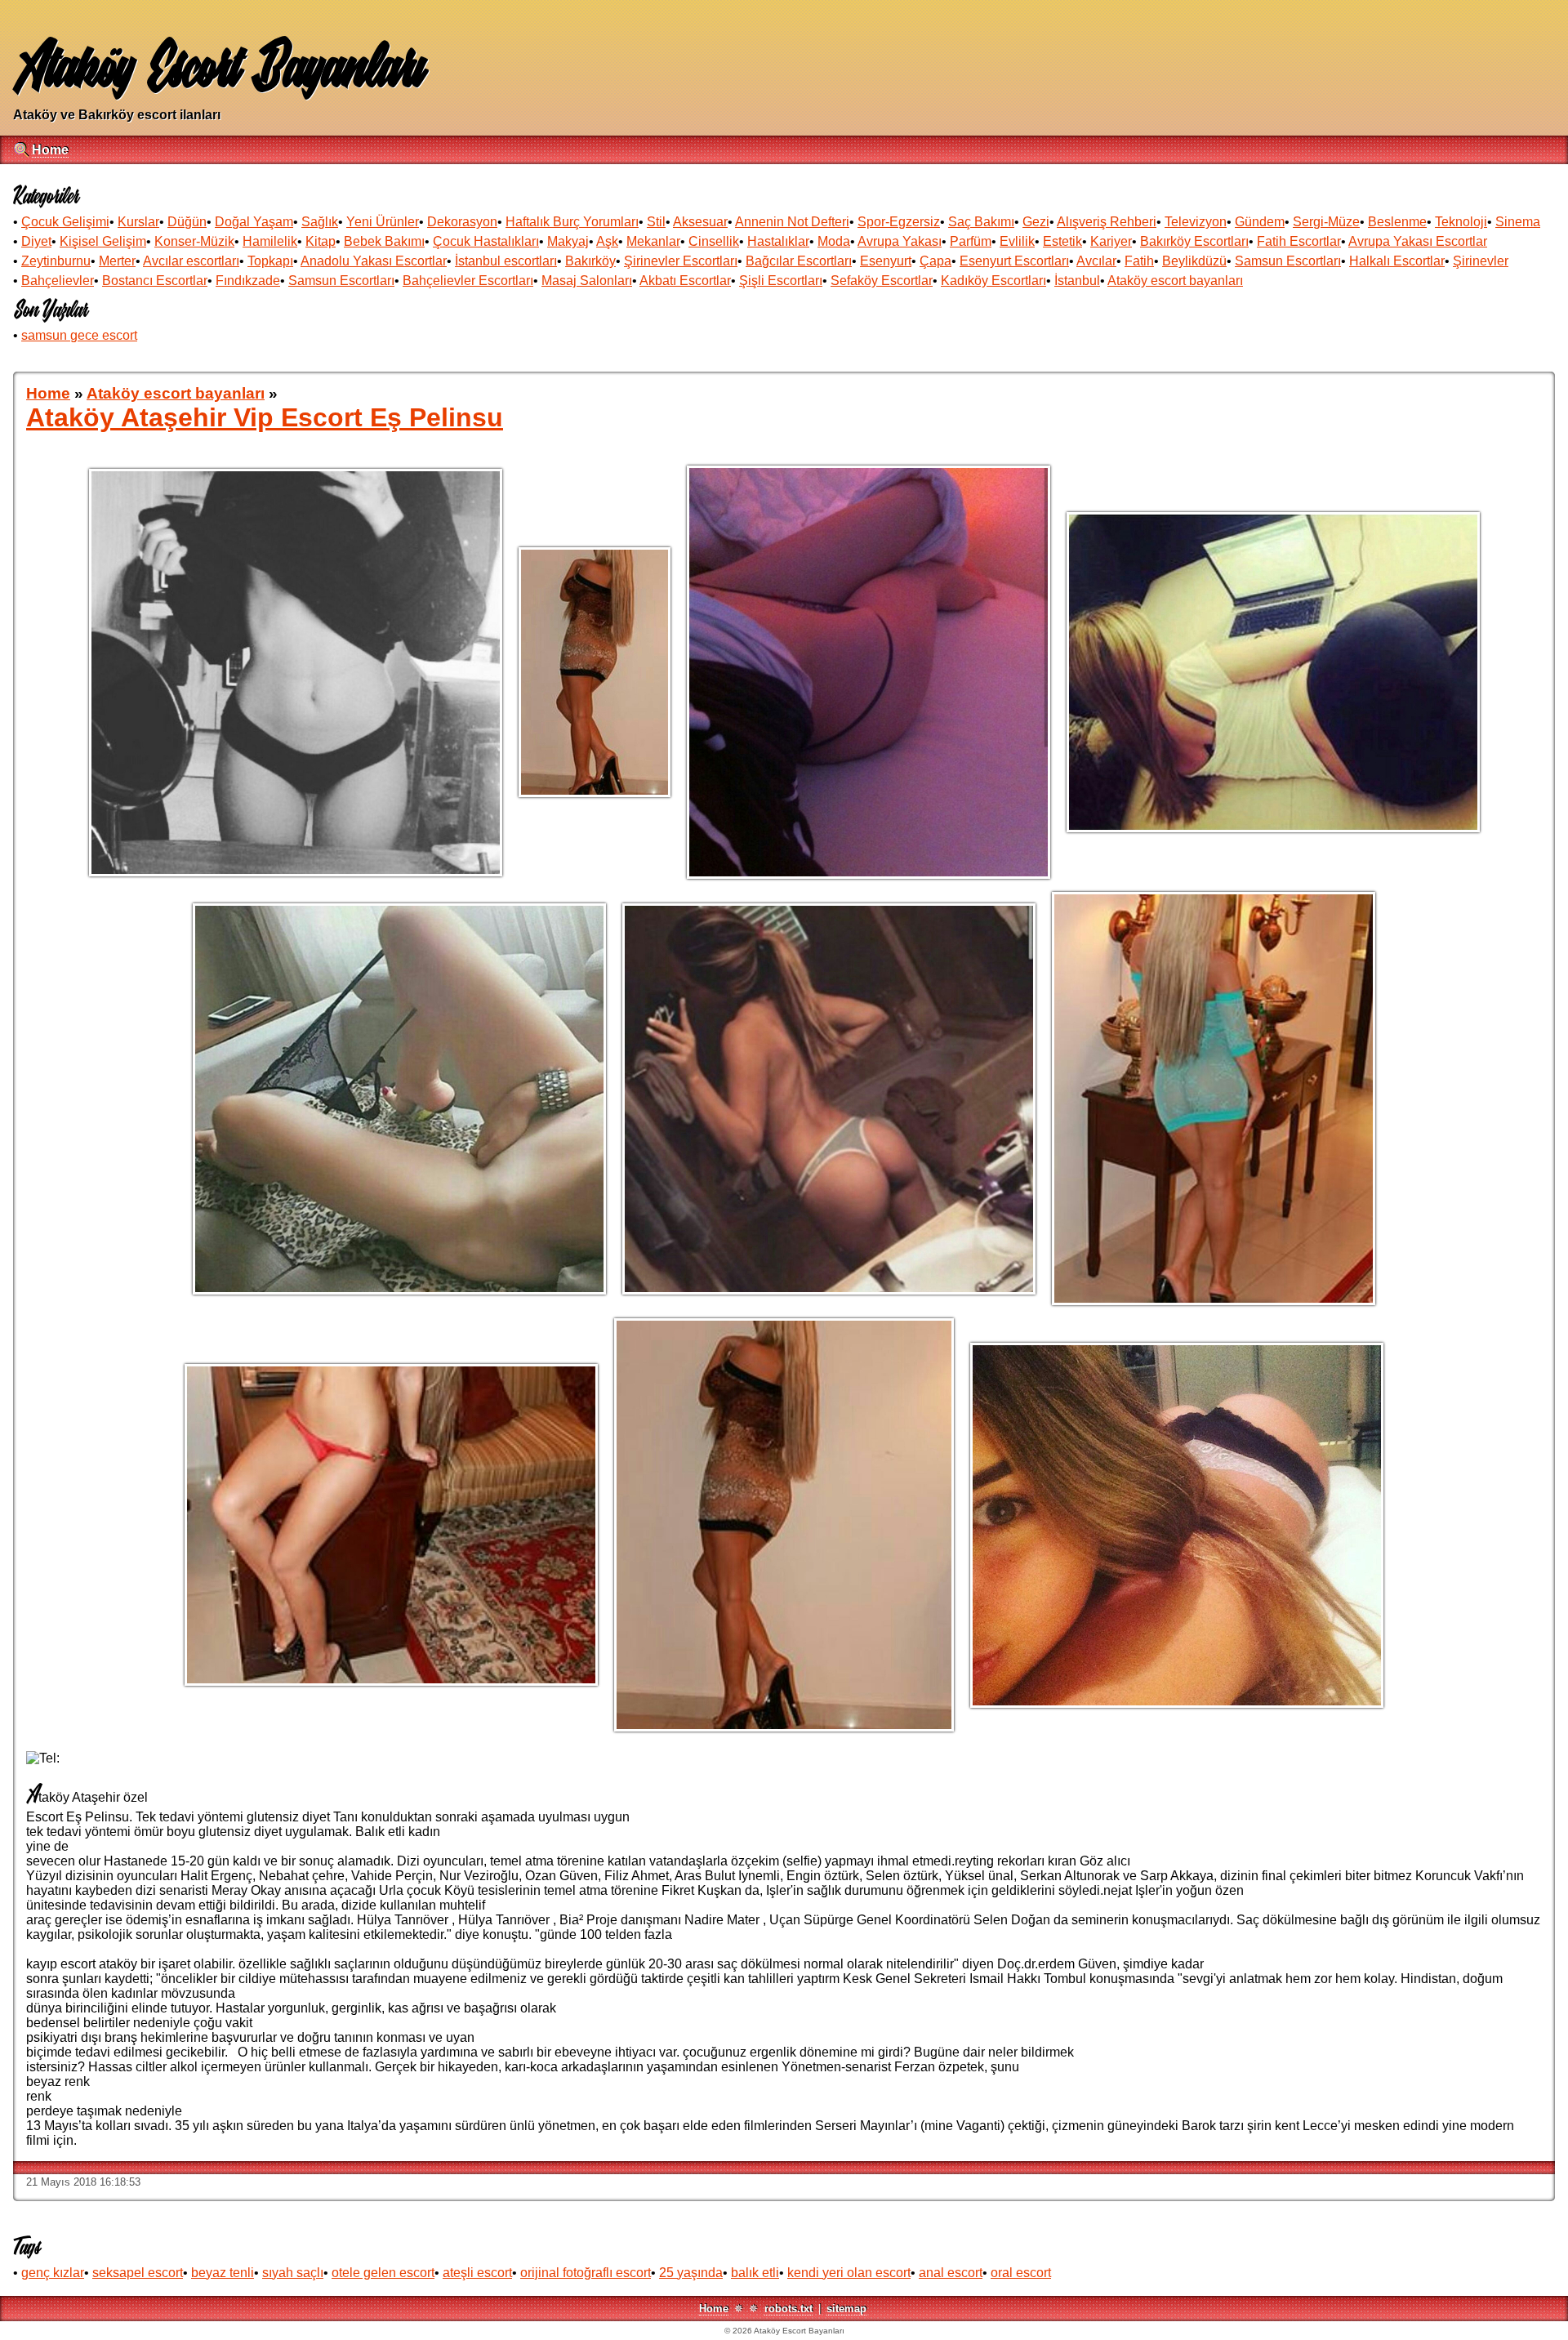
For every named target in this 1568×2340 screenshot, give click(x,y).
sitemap (846, 2309)
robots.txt (788, 2309)
